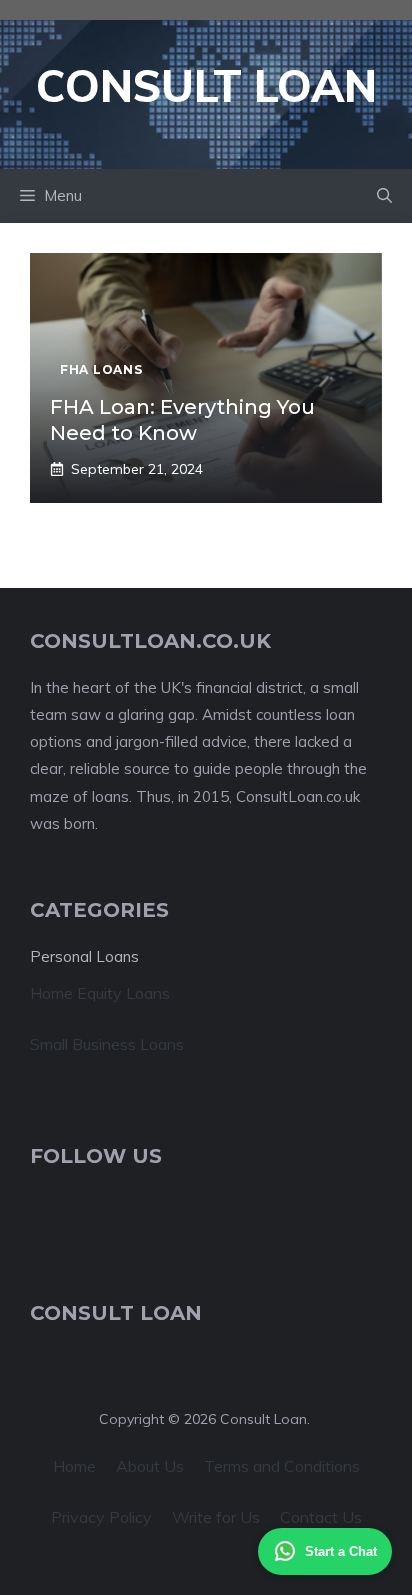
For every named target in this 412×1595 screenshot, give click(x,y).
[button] (384, 196)
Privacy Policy (101, 1517)
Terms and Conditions (282, 1466)
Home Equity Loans (100, 993)
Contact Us (321, 1517)
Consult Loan (206, 85)
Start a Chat (341, 1551)
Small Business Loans (107, 1044)
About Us (150, 1466)
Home (74, 1466)
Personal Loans (84, 956)
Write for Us (216, 1517)
